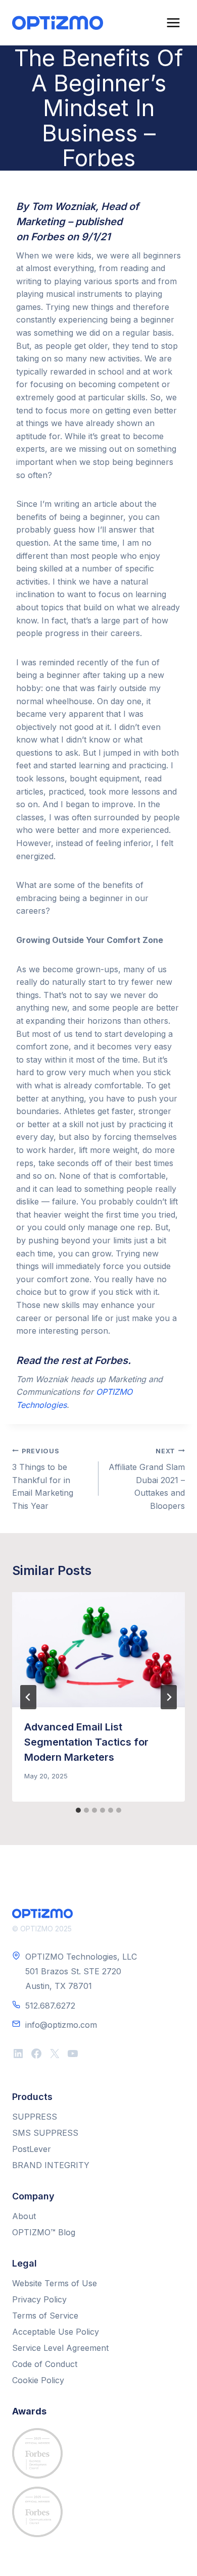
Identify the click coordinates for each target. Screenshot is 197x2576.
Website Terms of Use (55, 2283)
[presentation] (98, 1650)
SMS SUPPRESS (45, 2133)
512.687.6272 (50, 2006)
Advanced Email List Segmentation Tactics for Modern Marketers (86, 1742)
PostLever (32, 2149)
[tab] (78, 1810)
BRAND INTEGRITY (51, 2165)
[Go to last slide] (28, 1697)
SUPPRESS (35, 2117)
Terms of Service (45, 2316)
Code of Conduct (45, 2364)
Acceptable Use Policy (56, 2332)
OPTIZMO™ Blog (44, 2232)
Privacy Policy (39, 2299)
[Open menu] (173, 22)
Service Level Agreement (60, 2348)
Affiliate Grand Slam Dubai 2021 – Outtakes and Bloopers (147, 1479)
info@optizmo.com (61, 2025)
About (24, 2216)
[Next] (169, 1697)
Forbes (47, 237)
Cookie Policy (38, 2380)
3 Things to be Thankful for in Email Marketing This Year (43, 1479)
